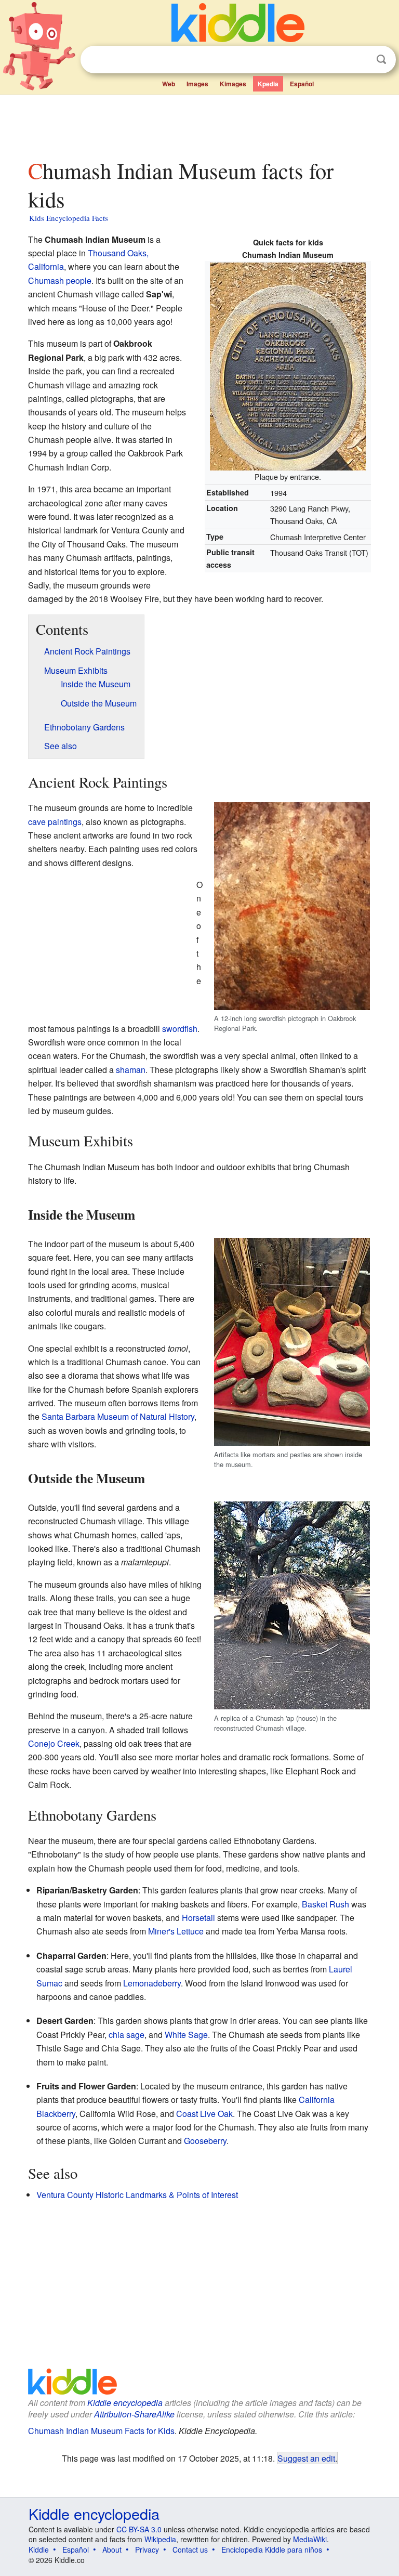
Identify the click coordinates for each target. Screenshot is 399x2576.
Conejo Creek (54, 1743)
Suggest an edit (306, 2458)
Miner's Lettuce (176, 1931)
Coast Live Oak (204, 2114)
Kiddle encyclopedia (125, 2403)
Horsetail (198, 1918)
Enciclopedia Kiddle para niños (272, 2549)
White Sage (186, 2035)
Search (381, 60)
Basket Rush (325, 1904)
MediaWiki (310, 2539)
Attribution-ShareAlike (134, 2414)
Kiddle (39, 2549)
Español (302, 84)
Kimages (233, 84)
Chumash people (60, 280)
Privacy (147, 2549)
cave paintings (55, 822)
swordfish (180, 1029)
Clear (360, 60)
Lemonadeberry (152, 1983)
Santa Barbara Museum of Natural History (118, 1416)
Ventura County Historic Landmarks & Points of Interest (137, 2195)
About (112, 2549)
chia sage (127, 2035)
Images (197, 84)
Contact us (190, 2549)
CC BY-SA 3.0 (139, 2529)
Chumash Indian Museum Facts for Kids (101, 2431)
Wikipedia (160, 2539)
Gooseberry (205, 2141)
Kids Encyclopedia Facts (69, 218)
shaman (131, 1070)
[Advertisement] (200, 124)
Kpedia (268, 84)
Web (169, 84)
